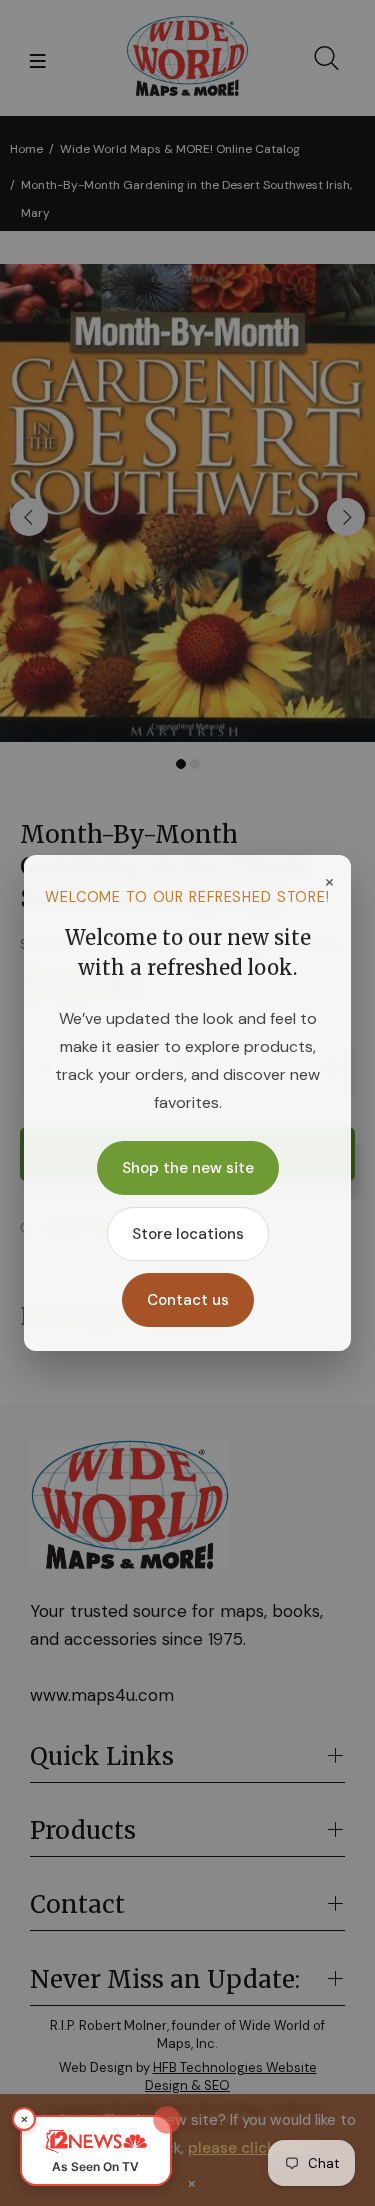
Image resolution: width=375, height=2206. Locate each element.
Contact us (188, 1300)
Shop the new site (188, 1168)
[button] (96, 2150)
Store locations (188, 1234)
